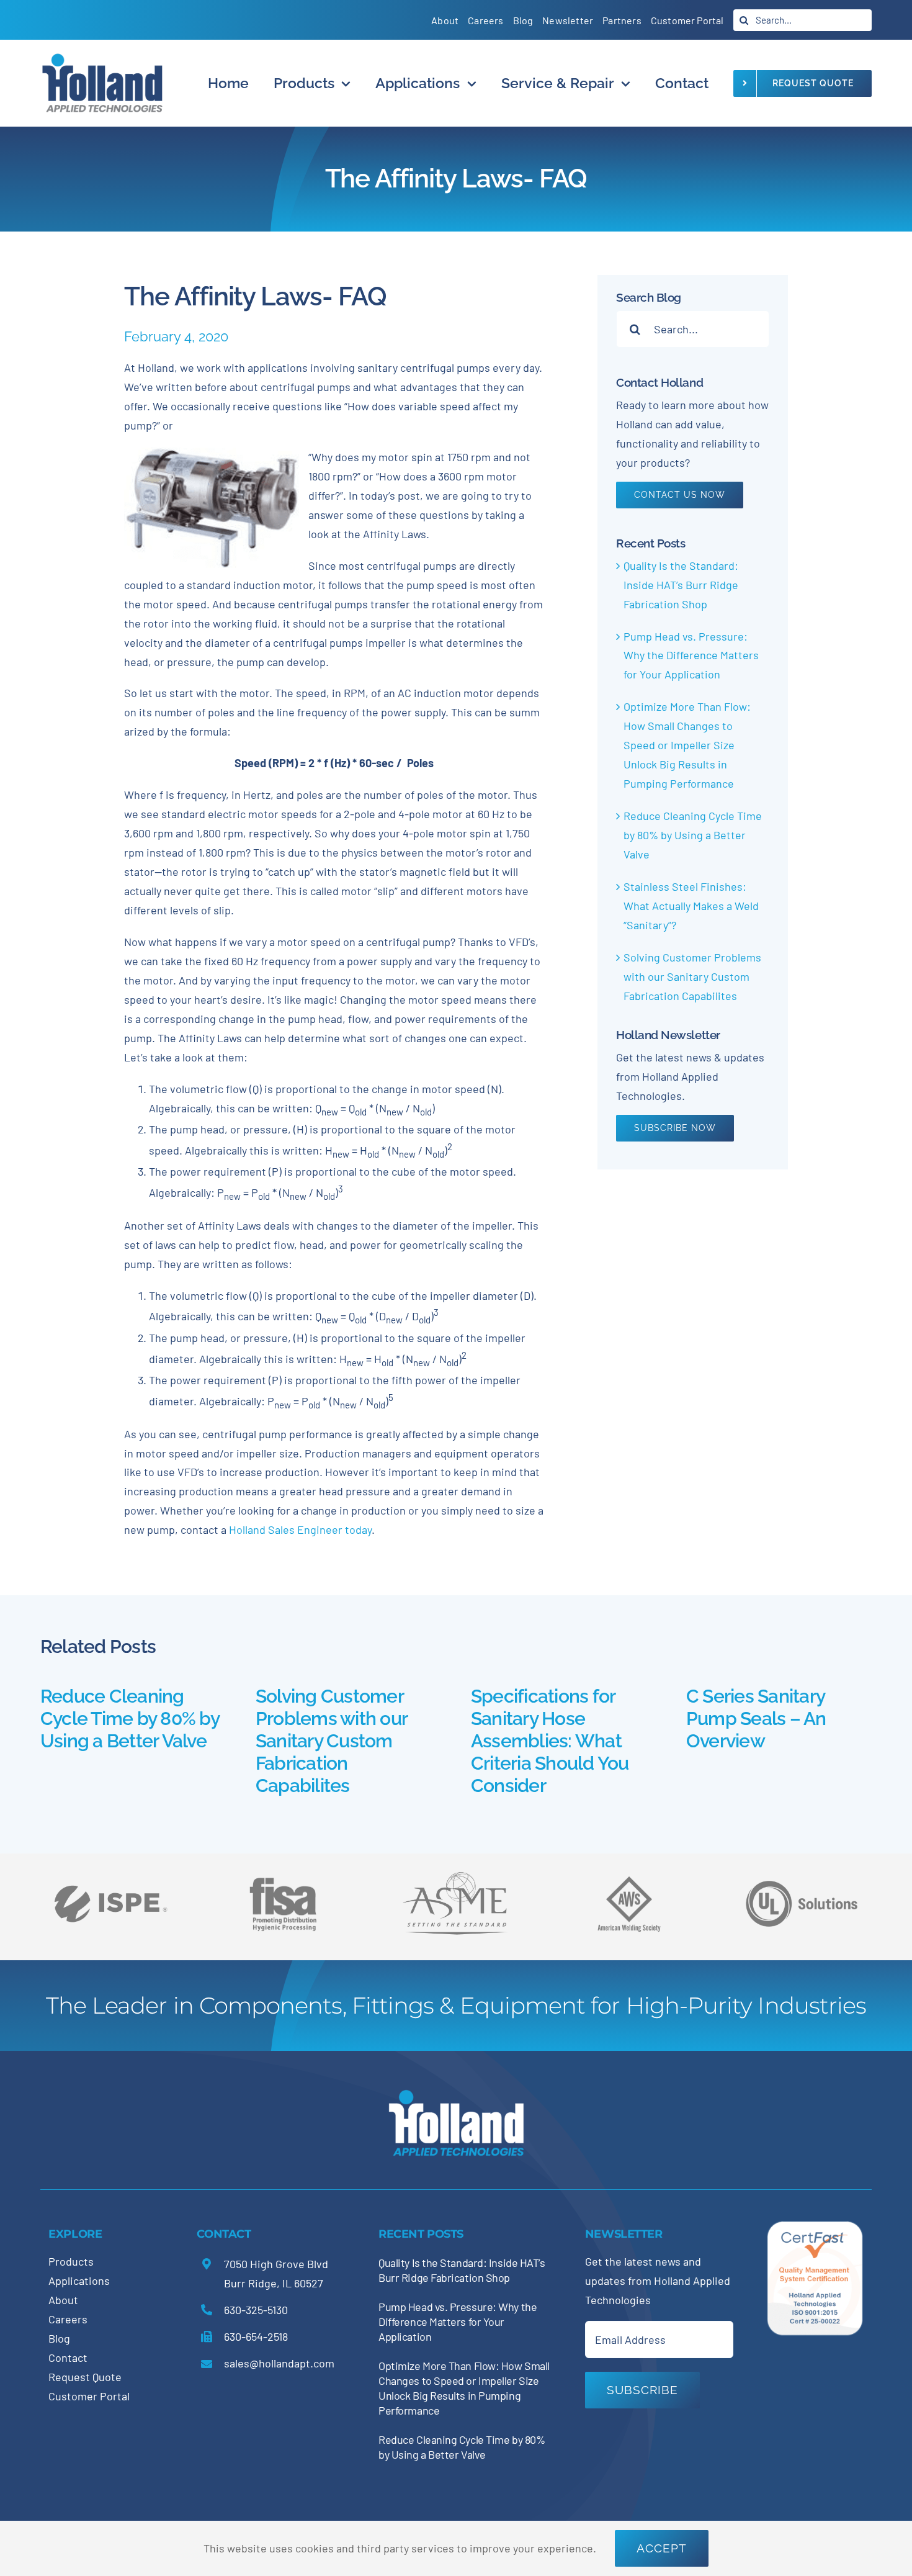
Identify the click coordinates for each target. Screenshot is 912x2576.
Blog (59, 2338)
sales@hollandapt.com (279, 2363)
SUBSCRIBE (642, 2390)
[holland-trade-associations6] (110, 1871)
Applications (79, 2281)
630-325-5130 (256, 2310)
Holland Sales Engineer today (300, 1529)
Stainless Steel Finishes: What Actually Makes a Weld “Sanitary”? (691, 906)
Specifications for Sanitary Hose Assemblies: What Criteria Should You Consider (550, 1741)
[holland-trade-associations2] (456, 1875)
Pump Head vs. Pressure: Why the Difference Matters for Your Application (691, 655)
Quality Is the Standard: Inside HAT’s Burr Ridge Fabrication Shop (681, 585)
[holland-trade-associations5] (802, 1871)
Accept (662, 2548)
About (63, 2300)
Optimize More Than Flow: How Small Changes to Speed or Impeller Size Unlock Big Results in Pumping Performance (687, 745)
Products (71, 2261)
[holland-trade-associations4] (283, 1881)
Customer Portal (89, 2396)
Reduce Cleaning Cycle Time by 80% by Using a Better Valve (693, 835)
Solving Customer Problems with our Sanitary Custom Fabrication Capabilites (692, 976)
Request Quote (85, 2377)
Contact (68, 2358)
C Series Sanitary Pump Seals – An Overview (756, 1718)
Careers (68, 2319)
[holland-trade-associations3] (629, 1881)
